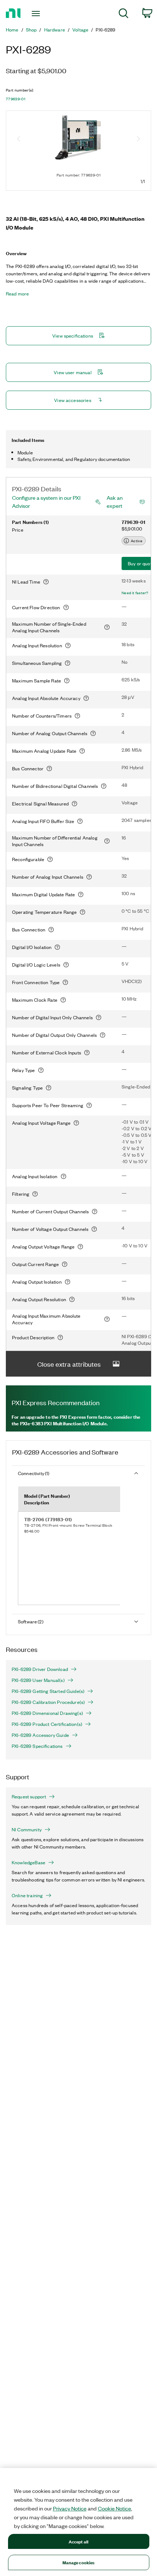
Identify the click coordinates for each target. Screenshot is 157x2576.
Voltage (80, 30)
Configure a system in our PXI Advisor (46, 502)
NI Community (27, 1829)
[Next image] (138, 139)
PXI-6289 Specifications (37, 1746)
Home (12, 30)
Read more (17, 294)
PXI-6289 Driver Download (40, 1669)
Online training (27, 1895)
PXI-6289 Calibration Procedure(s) (48, 1702)
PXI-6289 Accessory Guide (40, 1735)
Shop (31, 30)
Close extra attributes (69, 1364)
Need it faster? (135, 593)
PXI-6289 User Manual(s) (38, 1680)
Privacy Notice (70, 2508)
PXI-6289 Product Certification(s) (47, 1724)
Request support (29, 1797)
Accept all (78, 2541)
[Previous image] (19, 139)
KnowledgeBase (28, 1862)
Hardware (55, 30)
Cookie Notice (114, 2508)
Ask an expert (115, 502)
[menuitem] (124, 14)
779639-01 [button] (16, 99)
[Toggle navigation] (38, 14)
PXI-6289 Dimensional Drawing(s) (47, 1713)
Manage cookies (79, 2562)
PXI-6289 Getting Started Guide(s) (48, 1691)
